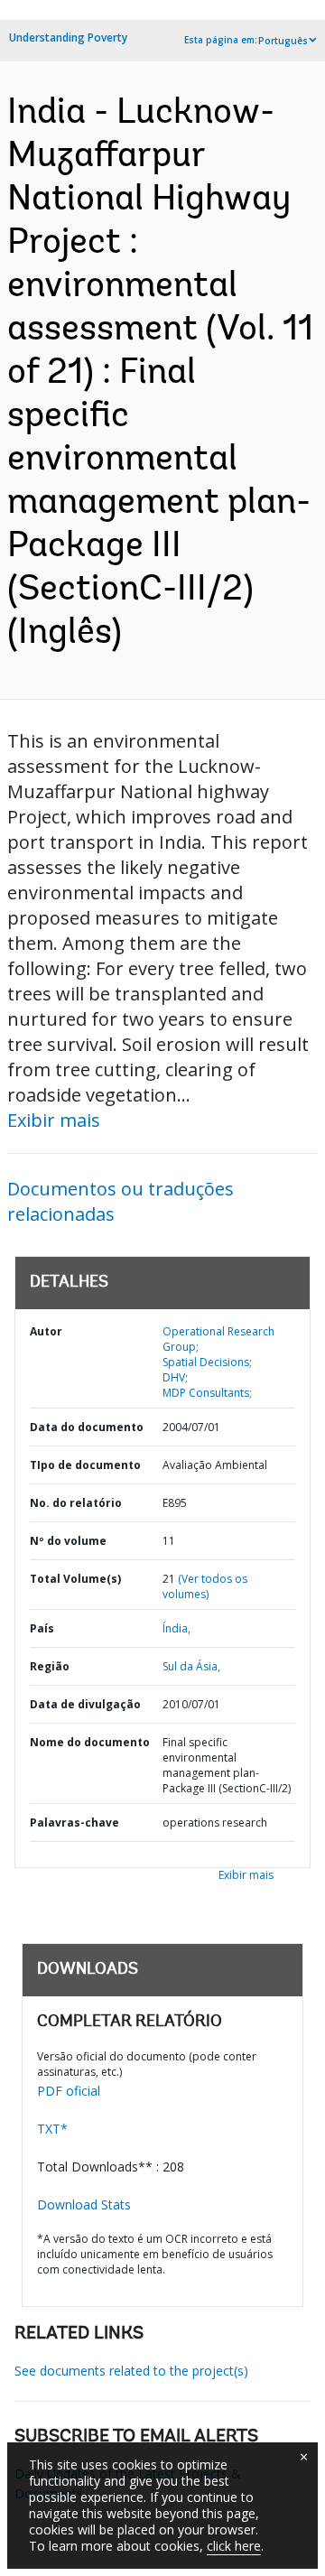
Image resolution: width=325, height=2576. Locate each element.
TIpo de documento (85, 1465)
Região (50, 1666)
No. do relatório (76, 1503)
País (42, 1628)
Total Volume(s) (75, 1579)
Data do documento (87, 1427)
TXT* (52, 2129)
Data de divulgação (85, 1704)
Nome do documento (90, 1742)
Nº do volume (68, 1541)
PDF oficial (69, 2091)
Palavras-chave (74, 1823)
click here (234, 2546)
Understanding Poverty (68, 37)
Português (283, 41)
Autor (46, 1331)
